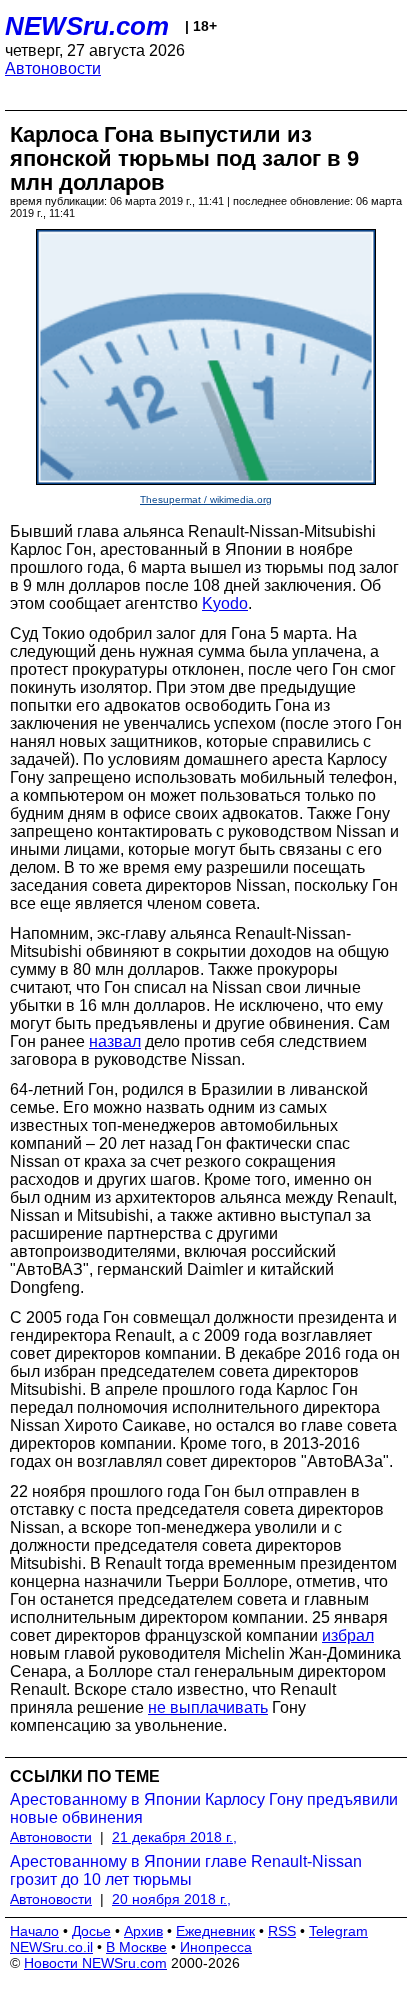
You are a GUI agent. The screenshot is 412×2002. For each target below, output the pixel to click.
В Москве (136, 1947)
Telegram (338, 1931)
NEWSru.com (87, 26)
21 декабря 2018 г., (174, 1837)
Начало (34, 1931)
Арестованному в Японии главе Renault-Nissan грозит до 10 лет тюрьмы (186, 1870)
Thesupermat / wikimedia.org (206, 499)
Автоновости (53, 68)
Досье (91, 1931)
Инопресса (216, 1947)
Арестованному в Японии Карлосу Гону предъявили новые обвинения (204, 1808)
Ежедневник (215, 1931)
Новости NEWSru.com (95, 1963)
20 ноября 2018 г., (171, 1899)
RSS (282, 1931)
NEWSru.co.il (51, 1947)
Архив (143, 1931)
